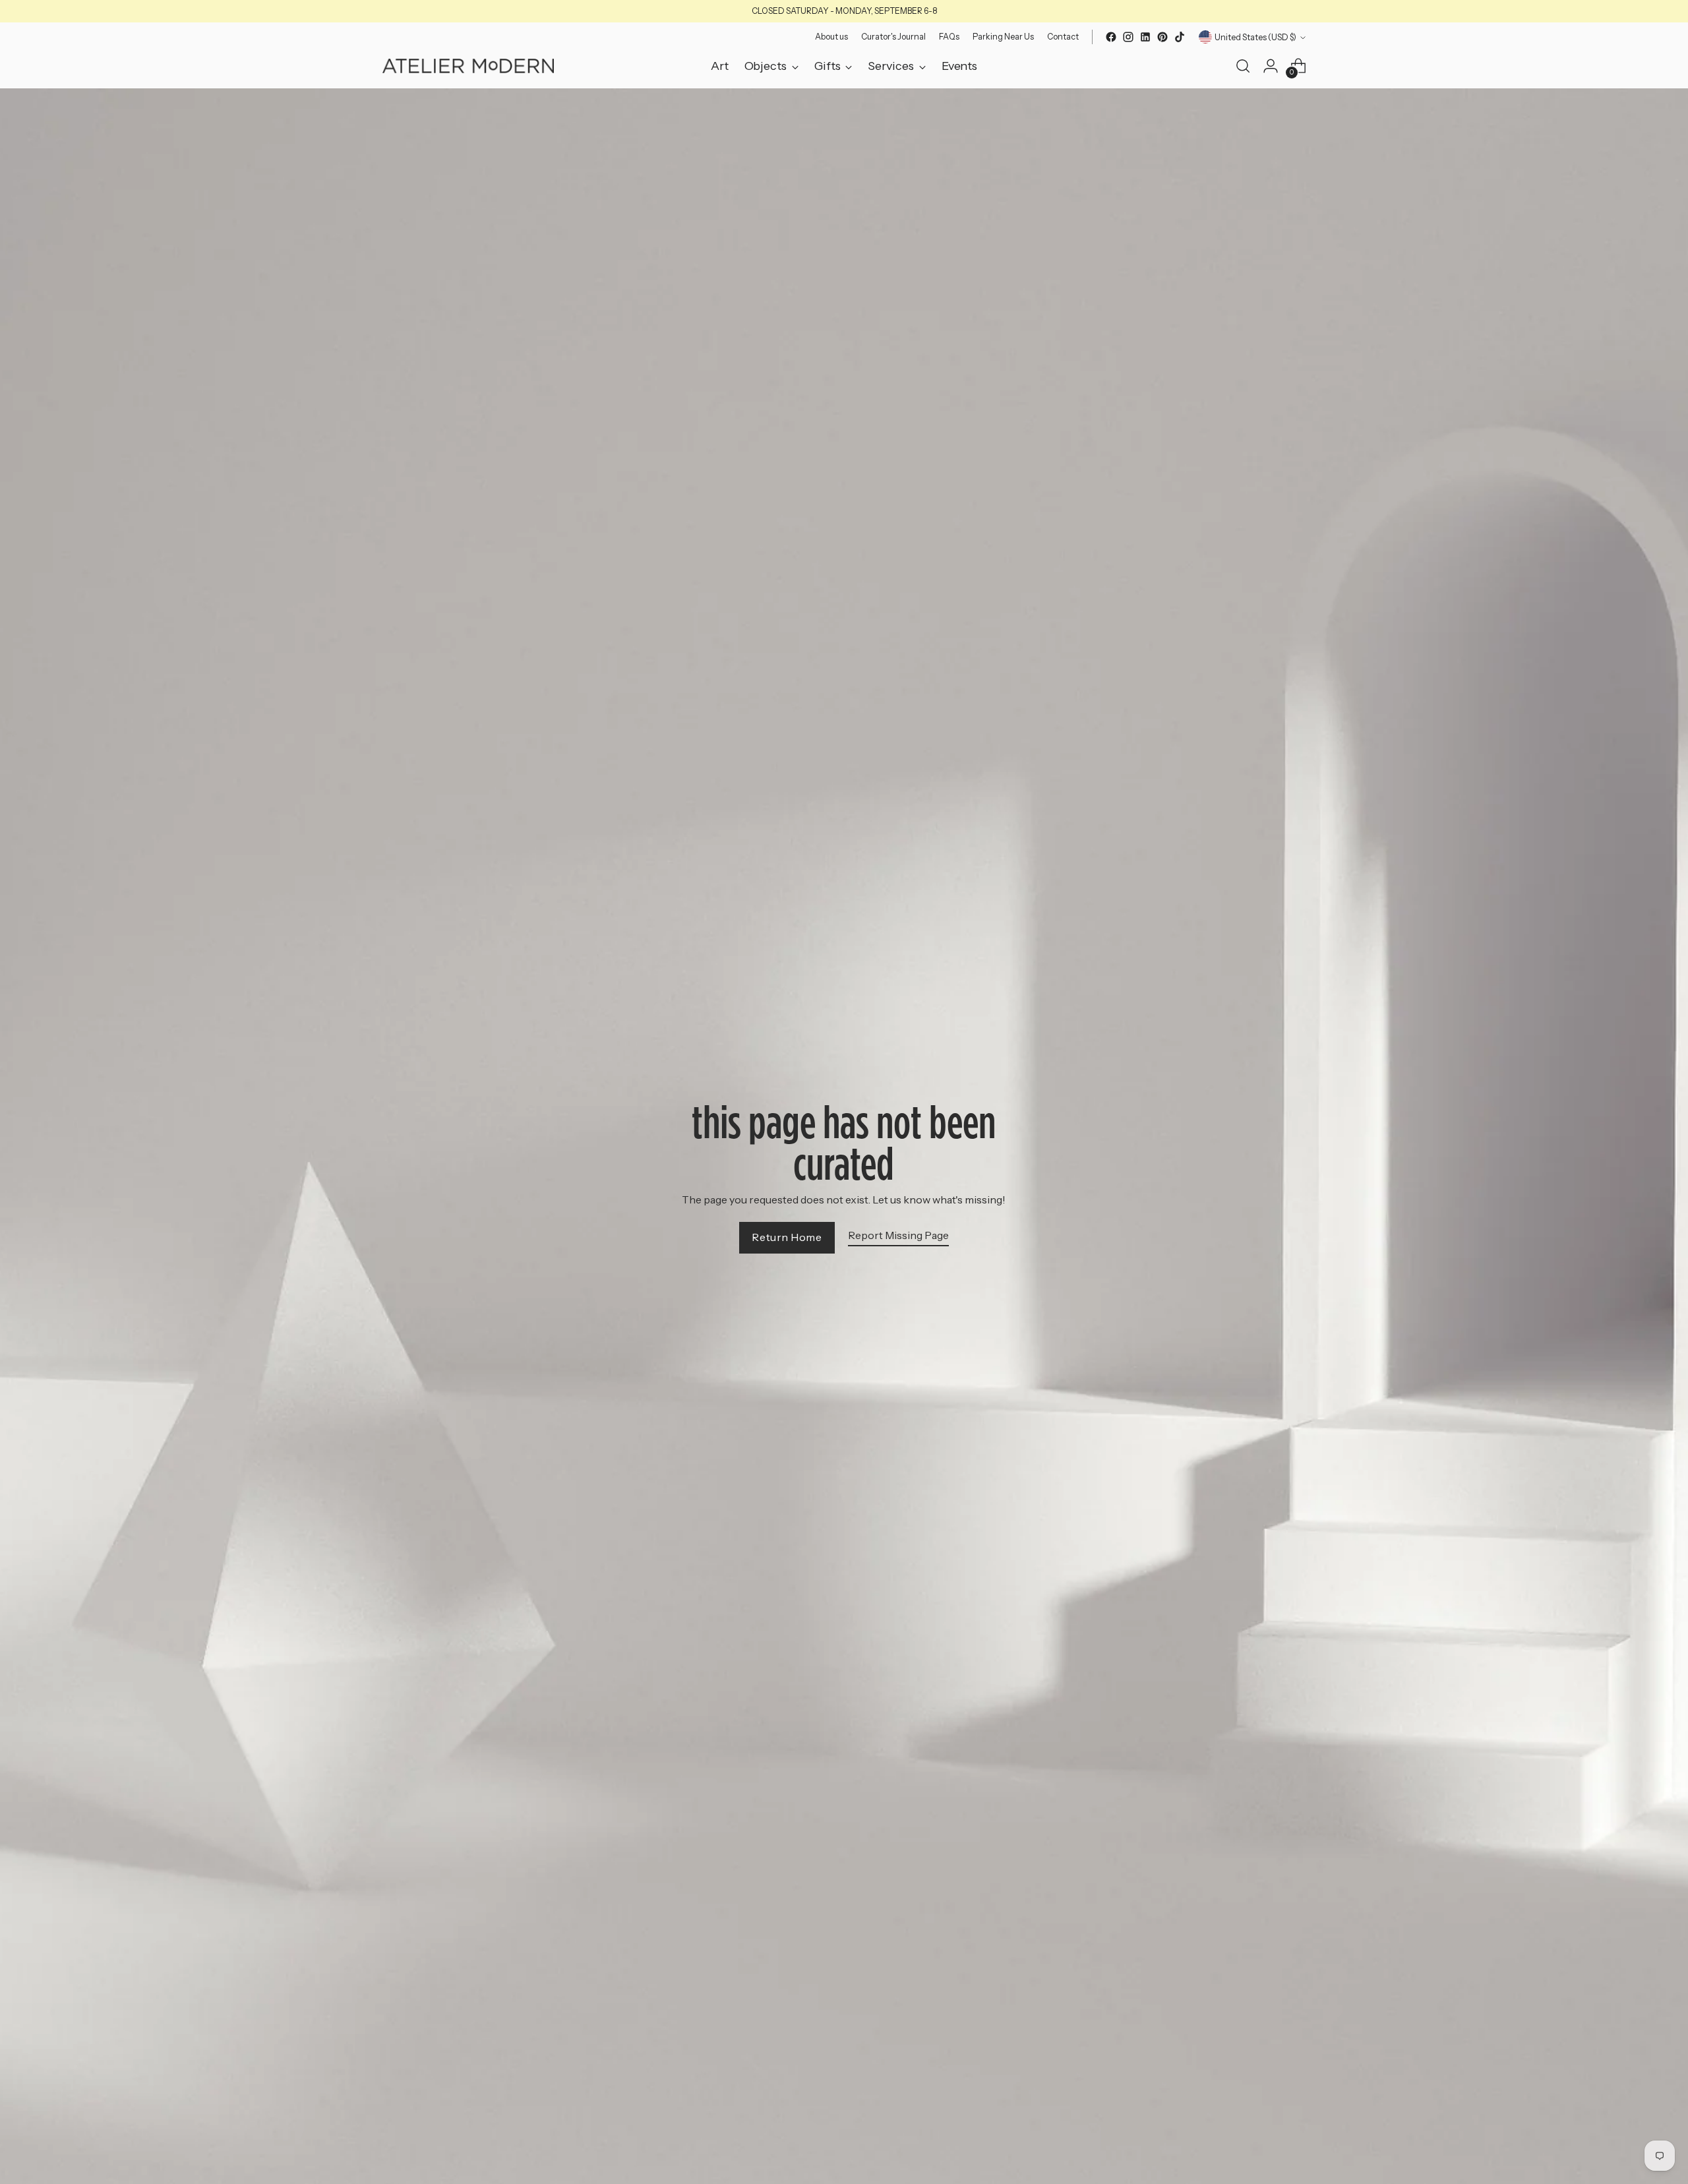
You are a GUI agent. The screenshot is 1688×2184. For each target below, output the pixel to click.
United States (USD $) (1255, 37)
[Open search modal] (1243, 66)
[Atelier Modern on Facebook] (1111, 37)
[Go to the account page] (1271, 66)
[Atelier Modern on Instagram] (1128, 37)
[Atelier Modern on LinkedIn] (1145, 37)
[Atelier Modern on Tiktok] (1180, 37)
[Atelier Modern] (468, 66)
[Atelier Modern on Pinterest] (1162, 37)
